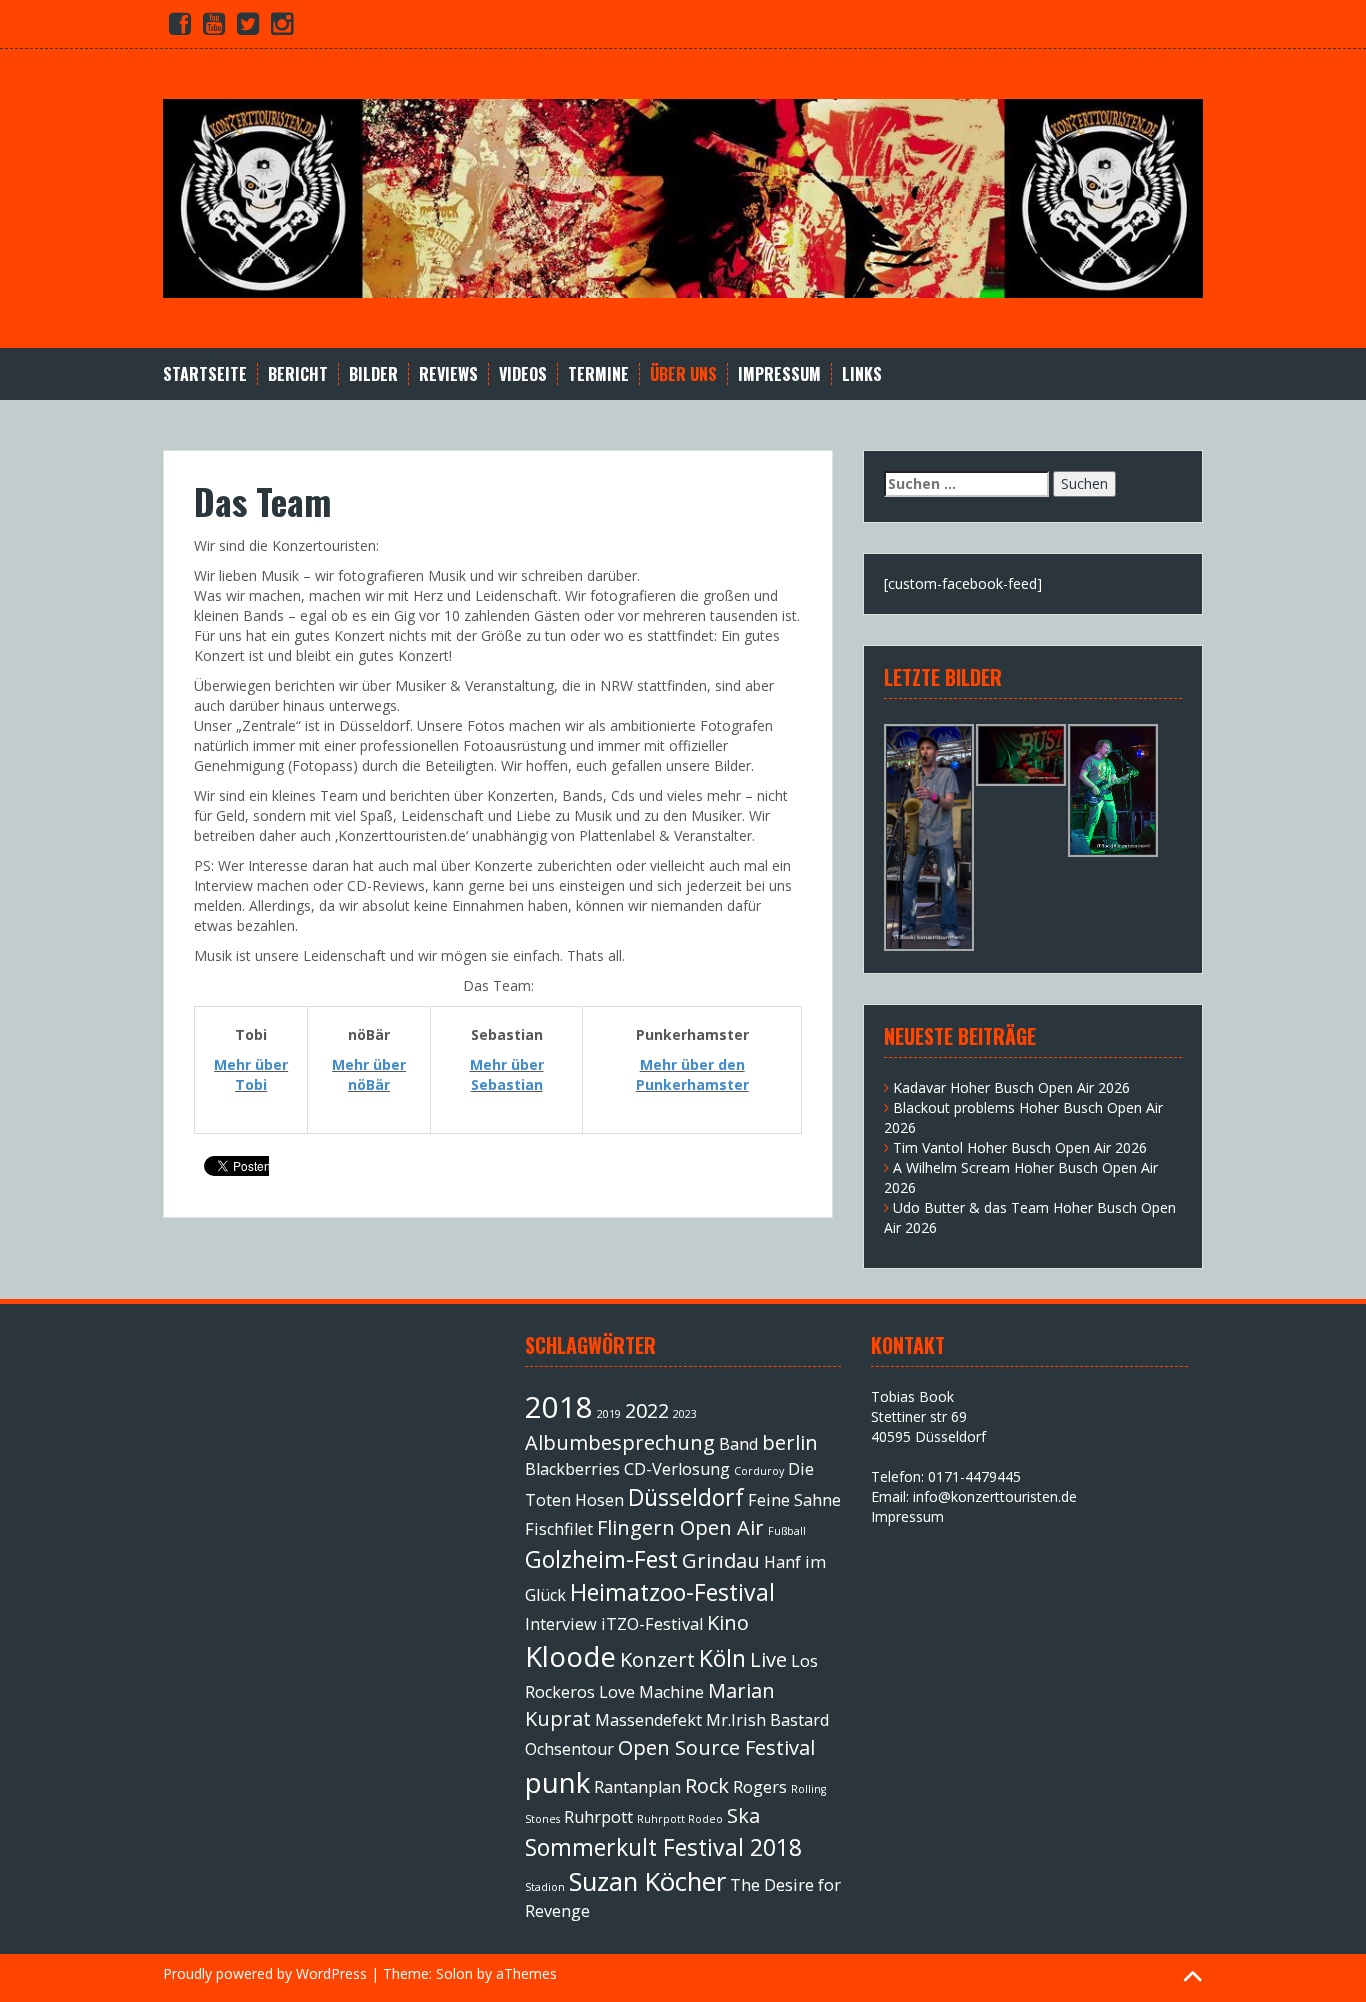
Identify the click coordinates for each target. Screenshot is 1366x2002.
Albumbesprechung (620, 1442)
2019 (609, 1414)
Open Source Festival (716, 1747)
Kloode (570, 1656)
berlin (790, 1442)
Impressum (779, 374)
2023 (685, 1414)
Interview (561, 1624)
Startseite (205, 374)
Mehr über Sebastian (507, 1074)
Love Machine (651, 1692)
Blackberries (572, 1469)
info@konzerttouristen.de (995, 1496)
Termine (598, 374)
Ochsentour (569, 1749)
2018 (559, 1407)
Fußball (787, 1531)
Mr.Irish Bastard (767, 1720)
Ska (743, 1815)
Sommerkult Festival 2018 (663, 1847)
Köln (722, 1658)
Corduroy (759, 1471)
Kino (728, 1622)
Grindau (721, 1560)
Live (768, 1659)
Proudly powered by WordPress (265, 1973)
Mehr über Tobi (251, 1074)
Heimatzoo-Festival (672, 1592)
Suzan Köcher (647, 1881)
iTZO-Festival (652, 1624)
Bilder (373, 374)
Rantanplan (637, 1787)
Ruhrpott (598, 1817)
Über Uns (683, 374)
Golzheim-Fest (601, 1559)
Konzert (657, 1659)
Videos (523, 374)
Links (862, 374)
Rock (707, 1785)
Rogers (760, 1787)
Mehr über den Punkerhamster (692, 1074)
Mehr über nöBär (369, 1074)
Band (738, 1444)
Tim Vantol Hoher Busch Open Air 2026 (1020, 1147)
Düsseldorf (686, 1497)
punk (557, 1782)
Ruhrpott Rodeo (680, 1819)
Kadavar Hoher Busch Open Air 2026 (1011, 1087)
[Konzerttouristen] (683, 196)
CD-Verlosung (677, 1469)
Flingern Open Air (680, 1527)
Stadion (545, 1887)
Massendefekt (648, 1720)
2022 (647, 1410)
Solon (454, 1973)
